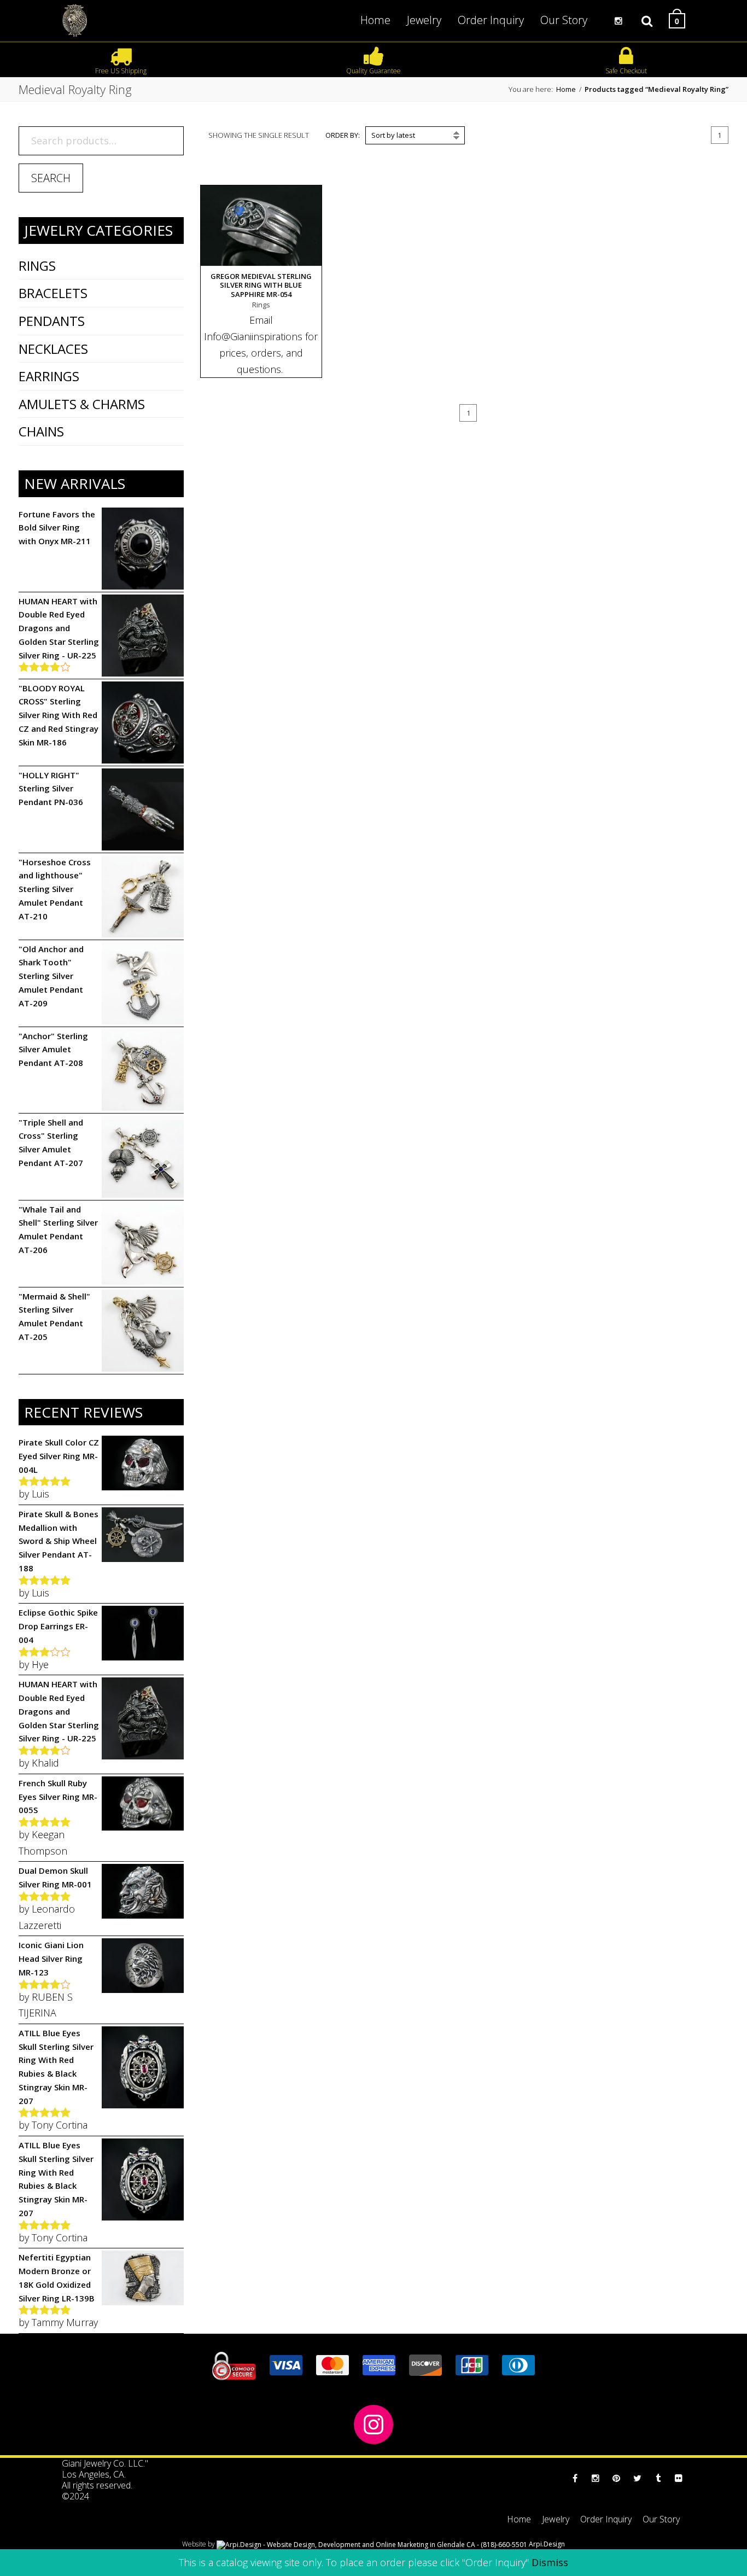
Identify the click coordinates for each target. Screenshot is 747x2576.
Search (51, 178)
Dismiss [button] (550, 2562)
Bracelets (53, 293)
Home (566, 89)
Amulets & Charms (82, 404)
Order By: (343, 135)
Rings (37, 266)
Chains (41, 431)
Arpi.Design (546, 2544)
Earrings (49, 376)
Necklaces (53, 349)
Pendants (52, 321)
